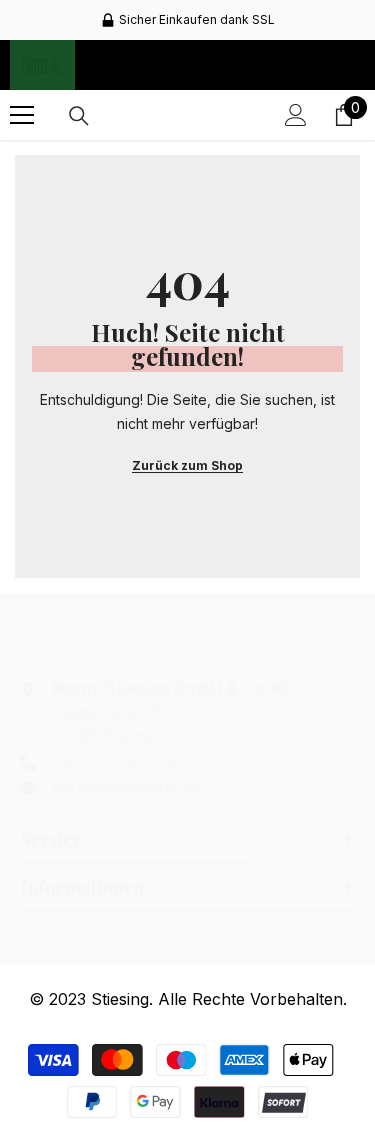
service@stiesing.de (126, 786)
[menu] (22, 115)
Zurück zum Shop (187, 465)
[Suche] (79, 116)
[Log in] (296, 115)
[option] (187, 20)
